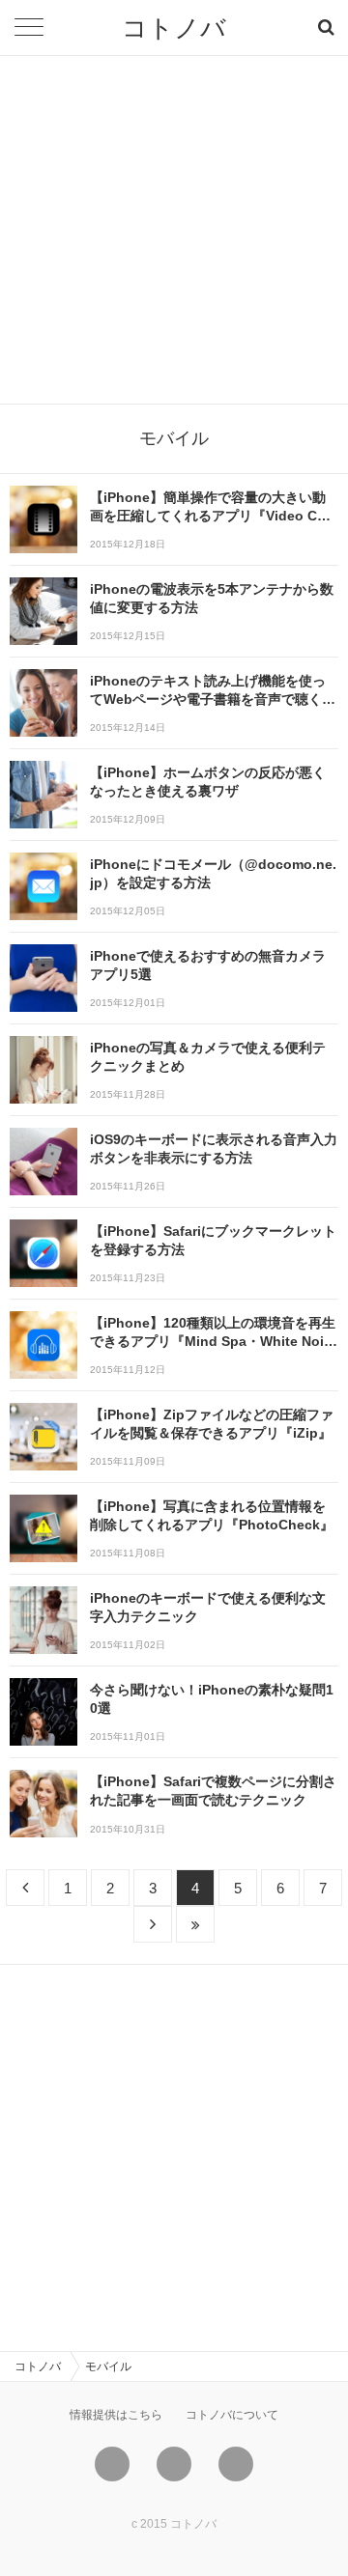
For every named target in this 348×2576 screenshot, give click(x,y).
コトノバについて (232, 2415)
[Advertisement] (174, 230)
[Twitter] (112, 2464)
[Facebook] (174, 2464)
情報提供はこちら (116, 2415)
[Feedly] (236, 2464)
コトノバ (174, 28)
